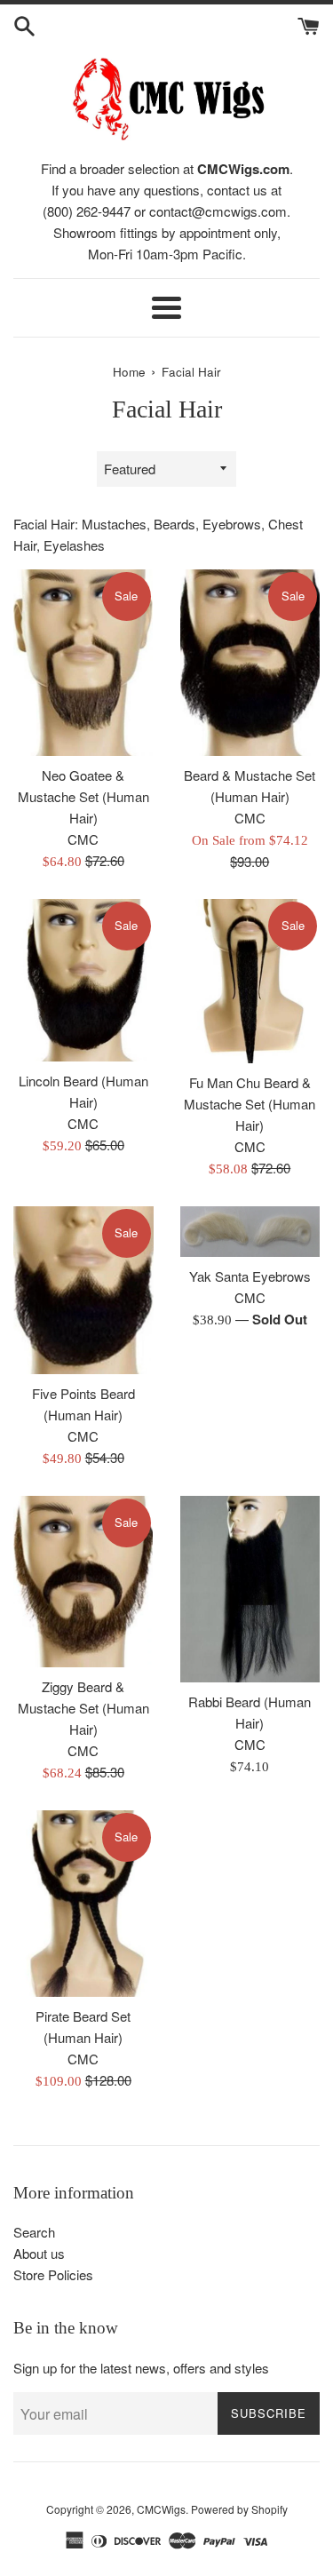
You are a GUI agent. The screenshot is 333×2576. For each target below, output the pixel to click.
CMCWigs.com (243, 169)
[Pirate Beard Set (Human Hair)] (83, 1904)
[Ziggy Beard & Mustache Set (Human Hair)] (83, 1582)
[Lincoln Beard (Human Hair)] (83, 980)
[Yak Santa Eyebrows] (250, 1232)
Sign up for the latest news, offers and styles (141, 2368)
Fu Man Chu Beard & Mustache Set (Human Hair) (250, 1104)
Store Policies (53, 2274)
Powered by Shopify (239, 2509)
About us (39, 2253)
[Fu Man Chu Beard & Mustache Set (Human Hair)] (250, 981)
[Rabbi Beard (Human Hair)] (250, 1589)
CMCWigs (161, 2509)
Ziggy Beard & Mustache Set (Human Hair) (83, 1708)
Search (34, 2232)
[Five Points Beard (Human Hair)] (83, 1290)
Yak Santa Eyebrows (250, 1276)
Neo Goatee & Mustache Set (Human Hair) (83, 796)
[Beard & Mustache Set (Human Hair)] (250, 663)
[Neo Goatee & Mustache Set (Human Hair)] (83, 663)
